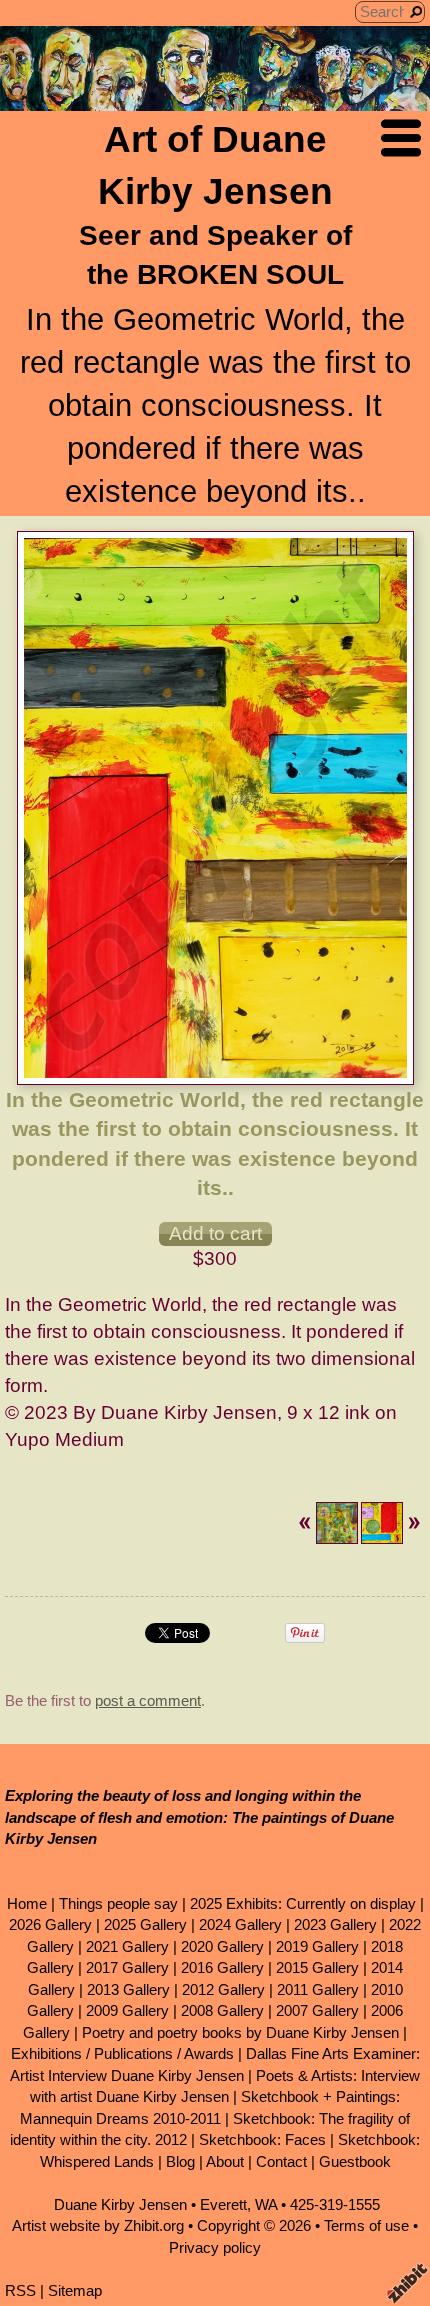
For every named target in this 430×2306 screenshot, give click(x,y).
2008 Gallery (222, 2010)
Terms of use (366, 2225)
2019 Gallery (317, 1946)
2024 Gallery (240, 1924)
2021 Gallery (127, 1946)
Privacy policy (215, 2247)
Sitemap (75, 2290)
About (225, 2161)
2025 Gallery (145, 1924)
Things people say (118, 1903)
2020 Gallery (222, 1946)
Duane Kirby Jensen (120, 2204)
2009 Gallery (127, 2010)
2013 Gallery (128, 1989)
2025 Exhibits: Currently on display (303, 1903)
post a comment (148, 1700)
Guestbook (355, 2161)
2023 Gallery (335, 1924)
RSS (20, 2290)
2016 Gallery (222, 1967)
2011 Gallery (318, 1989)
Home (27, 1903)
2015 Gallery (317, 1967)
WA (266, 2204)
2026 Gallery (50, 1924)
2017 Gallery (127, 1967)
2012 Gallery (223, 1989)
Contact (281, 2161)
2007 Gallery (317, 2010)
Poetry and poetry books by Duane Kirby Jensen (240, 2032)
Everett (223, 2204)
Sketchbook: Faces (262, 2139)
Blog (180, 2161)
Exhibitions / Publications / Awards (122, 2053)
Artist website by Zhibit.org (98, 2225)
